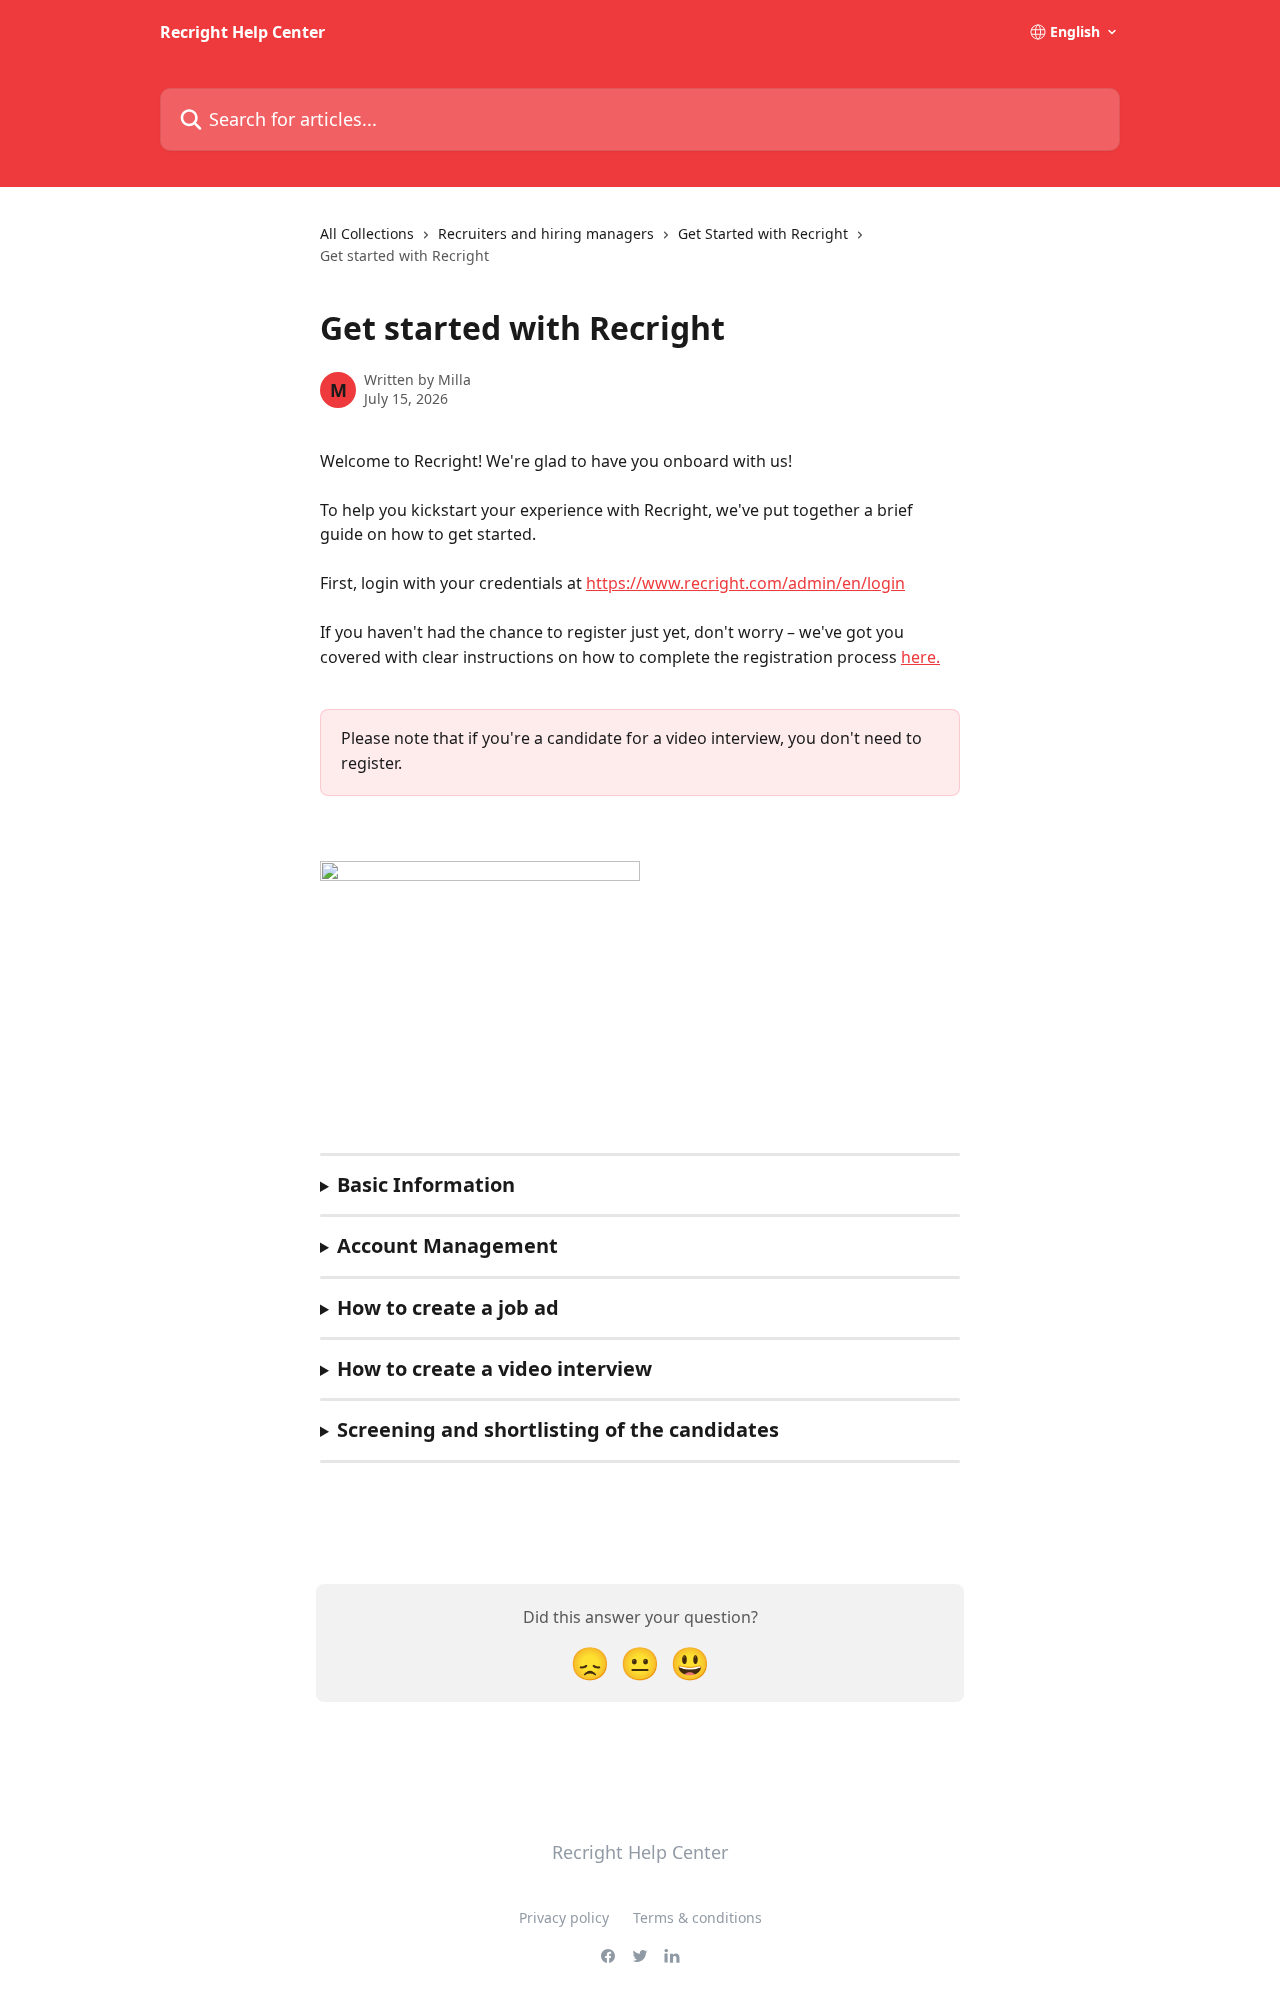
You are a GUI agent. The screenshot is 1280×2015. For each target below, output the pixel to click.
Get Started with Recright (763, 233)
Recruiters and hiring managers (546, 233)
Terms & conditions (697, 1917)
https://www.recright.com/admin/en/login (745, 583)
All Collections (367, 233)
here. (920, 657)
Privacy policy (564, 1917)
